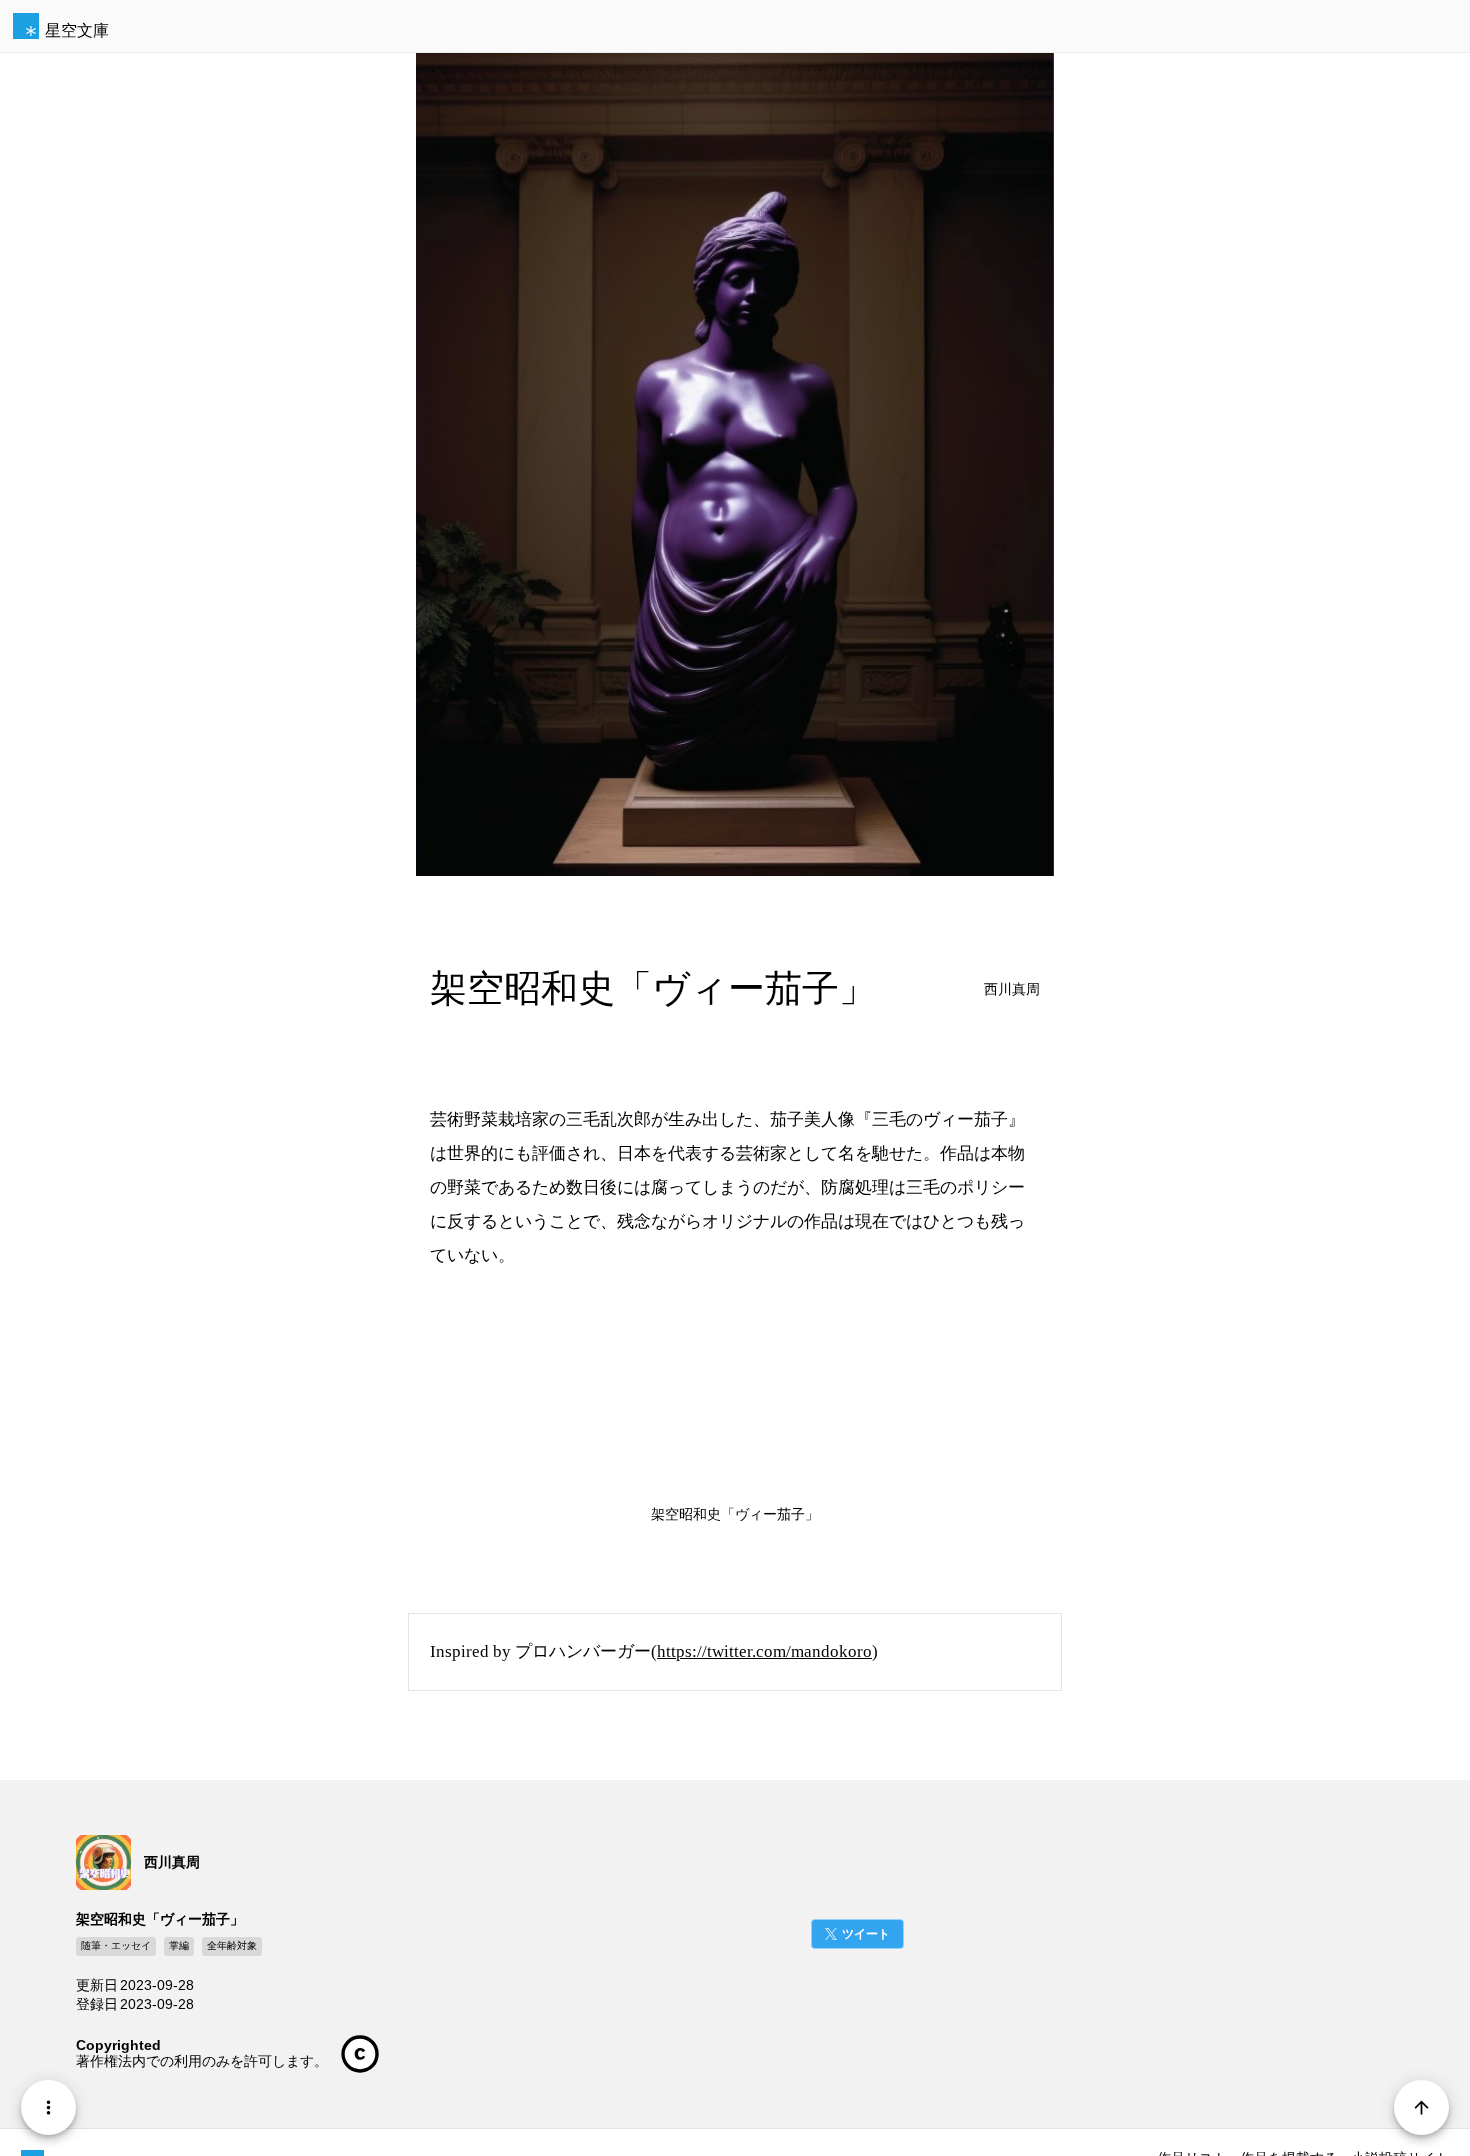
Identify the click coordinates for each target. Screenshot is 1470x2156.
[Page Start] (1421, 2107)
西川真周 (1012, 989)
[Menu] (48, 2107)
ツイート (866, 1934)
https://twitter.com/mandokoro (764, 1651)
